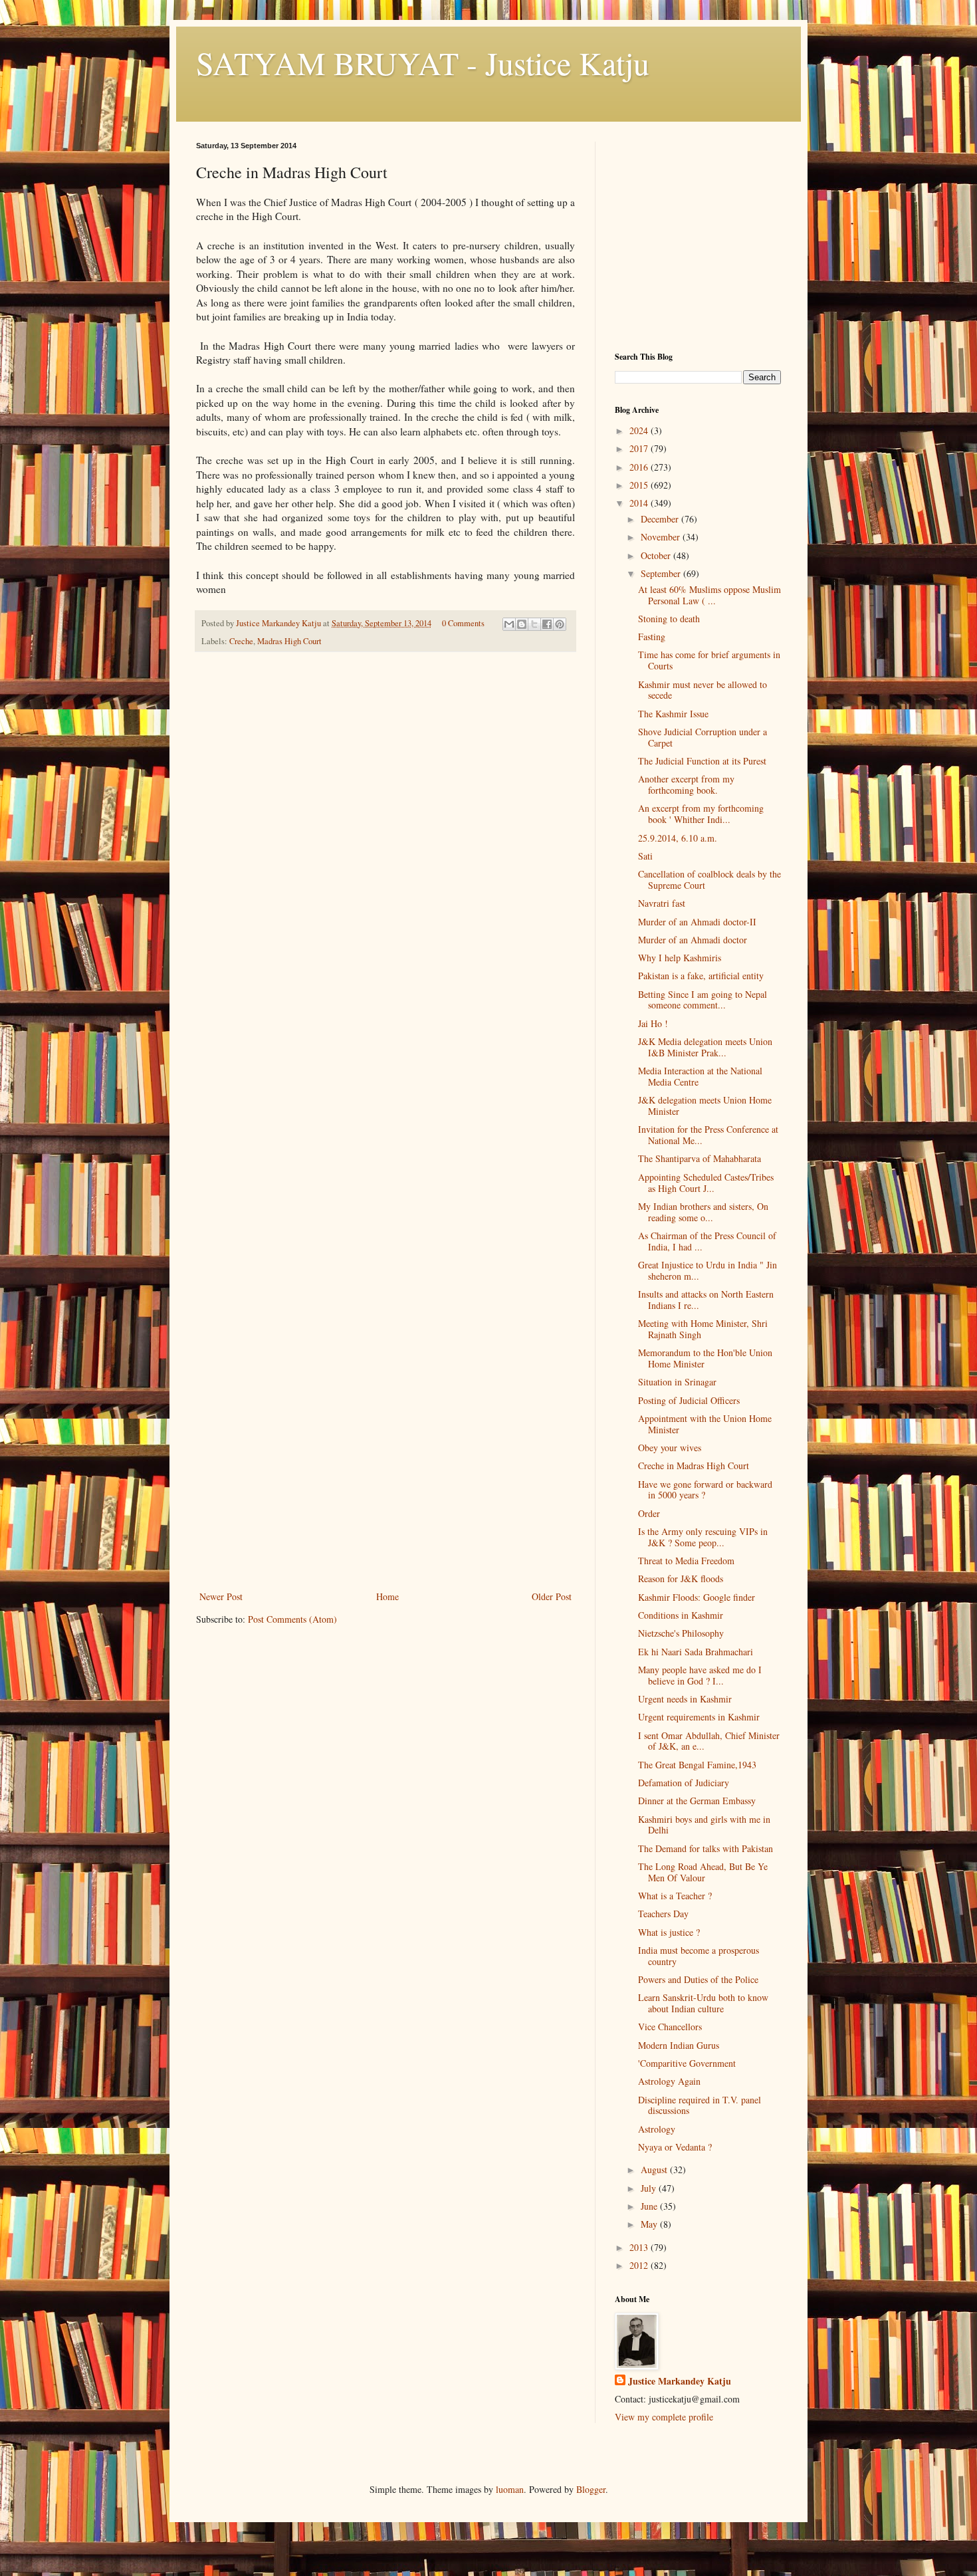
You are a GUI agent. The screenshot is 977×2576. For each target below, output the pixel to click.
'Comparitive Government (687, 2063)
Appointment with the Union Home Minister (705, 1424)
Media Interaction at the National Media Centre (700, 1076)
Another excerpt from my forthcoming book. (686, 784)
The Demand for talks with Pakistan (706, 1848)
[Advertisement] (385, 1488)
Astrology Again (669, 2081)
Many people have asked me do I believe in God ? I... (700, 1675)
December (661, 519)
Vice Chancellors (670, 2027)
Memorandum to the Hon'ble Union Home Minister (705, 1358)
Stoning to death (669, 619)
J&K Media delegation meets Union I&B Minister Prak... (705, 1047)
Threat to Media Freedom (686, 1561)
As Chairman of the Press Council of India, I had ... (707, 1241)
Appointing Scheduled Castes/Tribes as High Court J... (706, 1183)
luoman (510, 2489)
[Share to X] (534, 624)
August (655, 2169)
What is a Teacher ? (675, 1896)
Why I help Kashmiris (680, 958)
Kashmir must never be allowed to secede (703, 690)
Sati (645, 856)
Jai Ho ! (653, 1023)
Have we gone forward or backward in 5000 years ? (705, 1490)
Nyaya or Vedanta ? (675, 2147)
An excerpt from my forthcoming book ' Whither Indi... (701, 814)
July (650, 2188)
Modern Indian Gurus (679, 2045)
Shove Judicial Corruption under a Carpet (703, 737)
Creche (241, 641)
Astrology (657, 2129)
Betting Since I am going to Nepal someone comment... (703, 1000)
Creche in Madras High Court (694, 1465)
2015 (640, 485)
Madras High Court (289, 641)
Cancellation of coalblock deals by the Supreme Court (709, 879)
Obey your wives (670, 1448)
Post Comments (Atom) (292, 1619)
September (662, 573)
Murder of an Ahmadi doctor (693, 940)
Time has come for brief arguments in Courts (709, 660)
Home (387, 1596)
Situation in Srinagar (677, 1382)
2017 (640, 448)
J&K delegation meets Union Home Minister (705, 1106)
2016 (640, 467)
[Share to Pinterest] (560, 624)
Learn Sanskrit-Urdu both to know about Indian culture (703, 2003)
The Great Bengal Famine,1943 (697, 1765)
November (662, 537)
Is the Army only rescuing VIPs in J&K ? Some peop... (703, 1537)
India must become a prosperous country (699, 1956)
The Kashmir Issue (673, 714)
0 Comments (463, 623)
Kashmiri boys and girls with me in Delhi (704, 1825)
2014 (640, 503)
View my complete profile (664, 2417)
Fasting (652, 637)
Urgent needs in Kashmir (685, 1699)
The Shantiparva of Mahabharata (700, 1158)
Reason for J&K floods (681, 1579)
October (657, 555)
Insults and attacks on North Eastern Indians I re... (706, 1300)
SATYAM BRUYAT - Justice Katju (423, 62)
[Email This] (509, 624)
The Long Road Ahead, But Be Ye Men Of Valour (703, 1872)
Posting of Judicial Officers (689, 1400)
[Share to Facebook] (547, 624)
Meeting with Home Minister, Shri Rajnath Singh (703, 1329)
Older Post (552, 1596)
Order (649, 1513)
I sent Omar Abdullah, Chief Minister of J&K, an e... (709, 1741)
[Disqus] (385, 848)
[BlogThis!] (522, 624)
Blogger (591, 2489)
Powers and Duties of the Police (698, 1979)
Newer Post (221, 1596)
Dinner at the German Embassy (697, 1801)
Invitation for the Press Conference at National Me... (708, 1135)
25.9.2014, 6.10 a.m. (678, 838)
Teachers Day (663, 1914)
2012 (640, 2265)
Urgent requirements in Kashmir (699, 1717)
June (650, 2206)
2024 (640, 430)
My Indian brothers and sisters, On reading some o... (703, 1212)
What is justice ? (669, 1932)
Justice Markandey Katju (680, 2381)
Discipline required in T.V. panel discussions (700, 2105)
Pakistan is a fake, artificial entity (701, 976)
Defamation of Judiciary (684, 1783)
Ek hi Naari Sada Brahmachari (696, 1652)
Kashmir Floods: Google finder (697, 1597)
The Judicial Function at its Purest (702, 761)
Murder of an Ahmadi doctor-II (697, 922)
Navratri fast (662, 903)
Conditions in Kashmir (681, 1615)
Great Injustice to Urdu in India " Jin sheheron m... (707, 1270)
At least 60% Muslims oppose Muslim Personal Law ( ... (709, 595)
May (650, 2224)
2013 (640, 2247)
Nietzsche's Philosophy (681, 1633)
